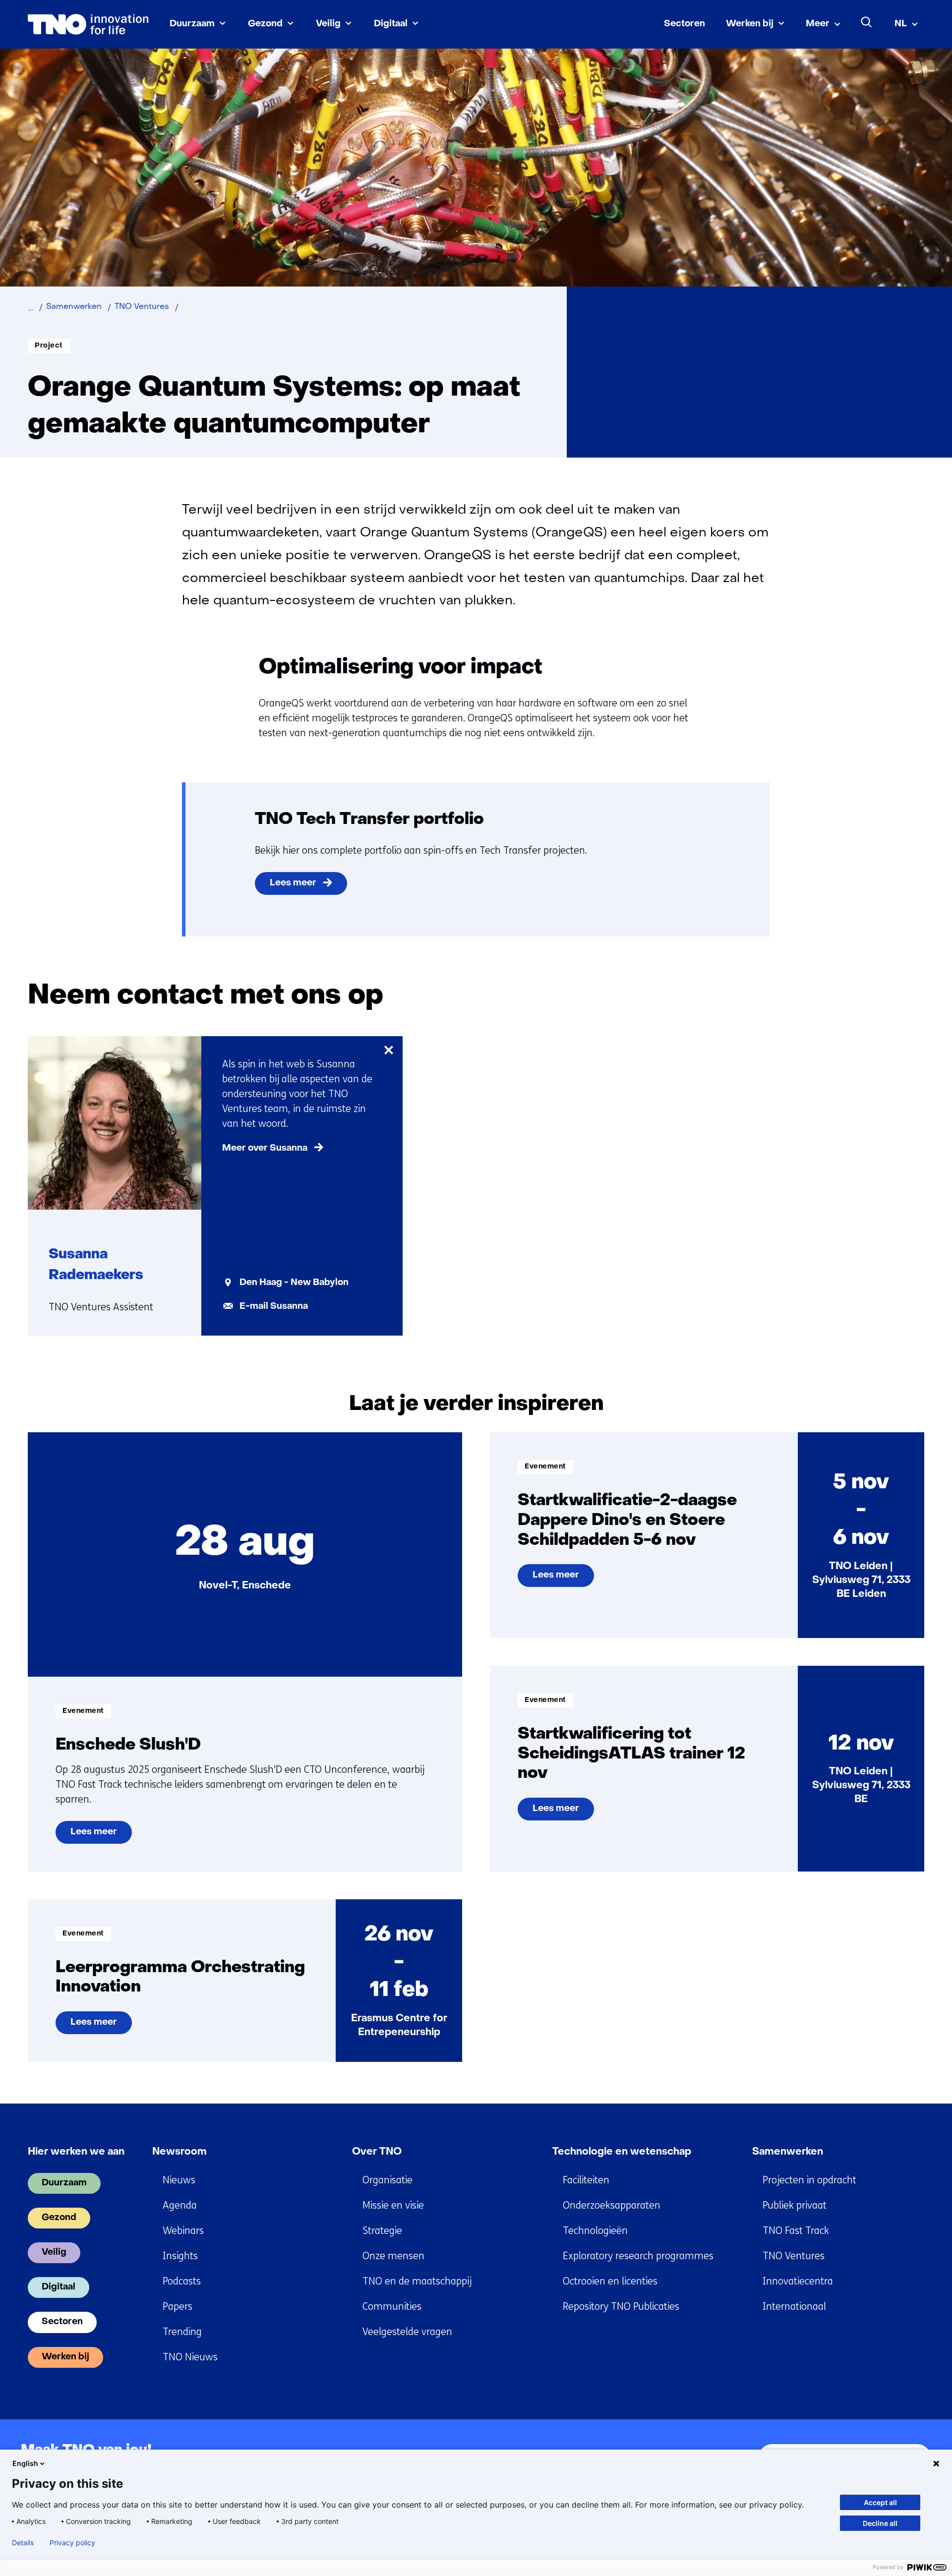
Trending (182, 2332)
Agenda (180, 2205)
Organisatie (387, 2180)
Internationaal (794, 2307)
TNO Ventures (794, 2256)
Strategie (382, 2231)
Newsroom (179, 2152)
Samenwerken (788, 2152)
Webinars (183, 2231)
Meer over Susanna (265, 1148)
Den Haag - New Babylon (294, 1283)
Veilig (328, 24)
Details (23, 2543)
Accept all (880, 2502)
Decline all (880, 2523)
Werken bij (750, 24)
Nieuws (179, 2180)
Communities (392, 2307)
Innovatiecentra (798, 2281)
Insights (180, 2256)
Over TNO (377, 2152)
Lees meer (293, 883)
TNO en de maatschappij (417, 2281)
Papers (178, 2307)
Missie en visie (393, 2205)
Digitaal (391, 24)
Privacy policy (72, 2543)
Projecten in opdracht (809, 2180)
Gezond (265, 24)
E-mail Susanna (274, 1307)
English (25, 2463)
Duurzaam (192, 24)
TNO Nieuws (190, 2357)
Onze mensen (393, 2256)
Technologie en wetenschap (622, 2152)
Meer (818, 24)
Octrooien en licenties (610, 2281)
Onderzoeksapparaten (612, 2205)
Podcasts (182, 2281)
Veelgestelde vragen (407, 2332)
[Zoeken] (867, 22)
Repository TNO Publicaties (621, 2307)
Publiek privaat (795, 2205)
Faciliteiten (586, 2180)
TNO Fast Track (796, 2231)
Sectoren (684, 24)
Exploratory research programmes (638, 2256)
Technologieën (595, 2231)
